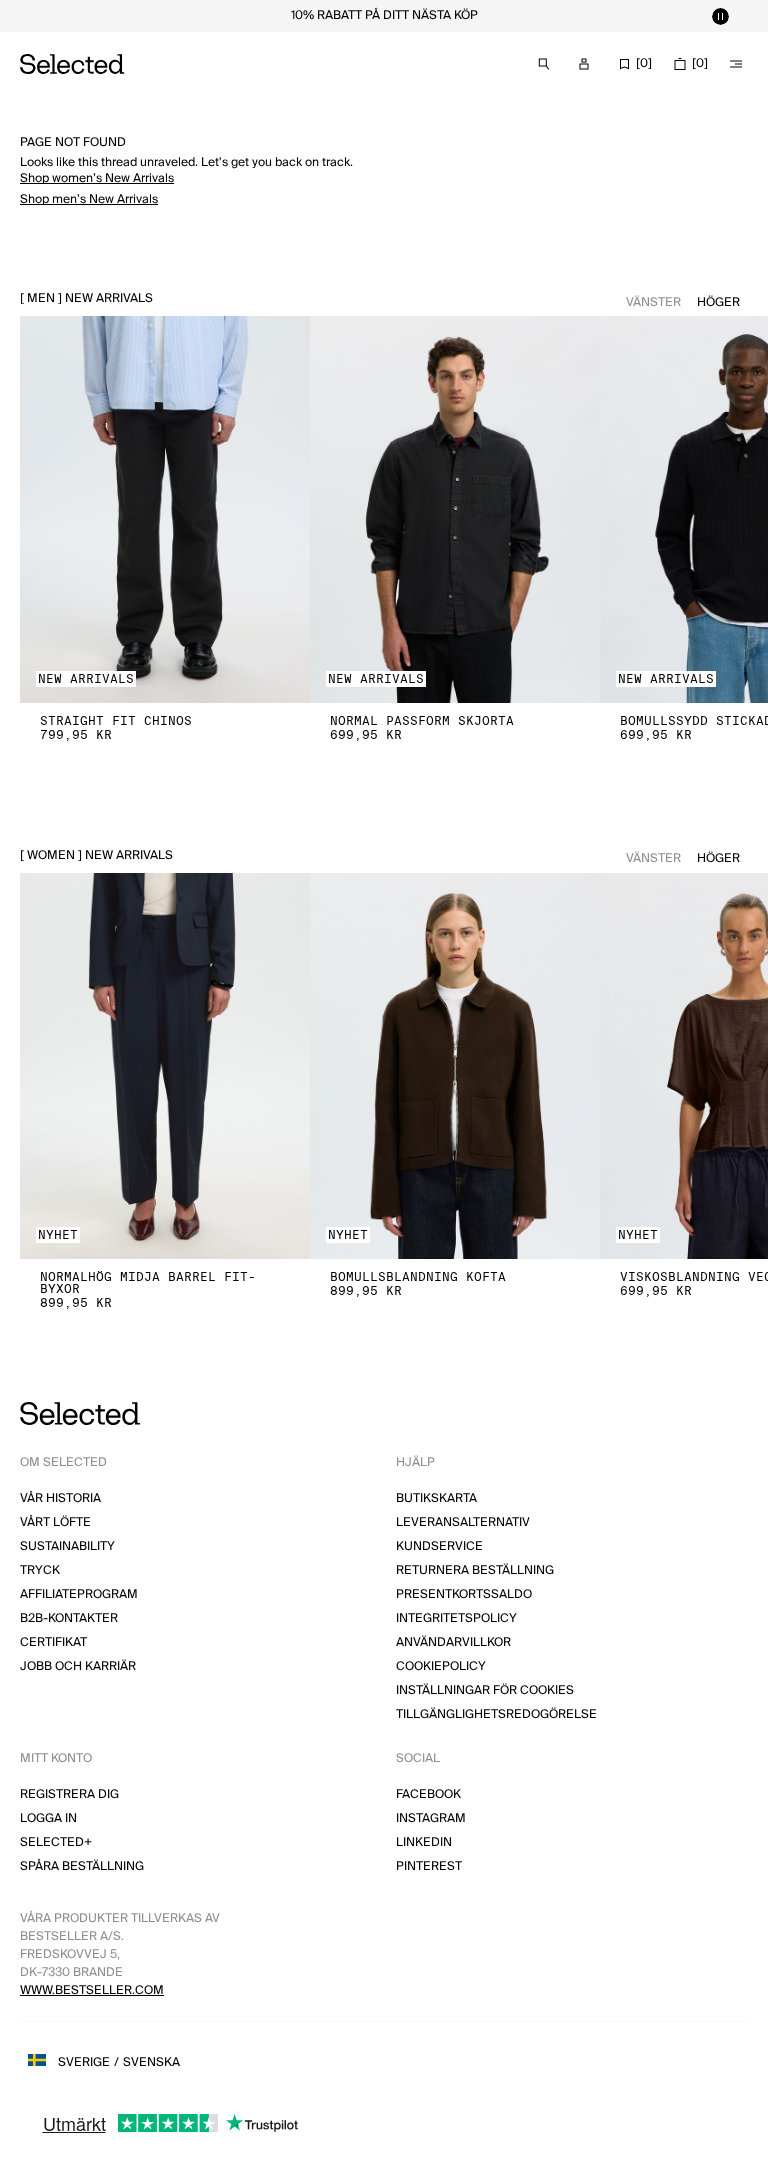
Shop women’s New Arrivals (97, 178)
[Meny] (736, 64)
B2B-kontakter (69, 1618)
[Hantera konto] (584, 64)
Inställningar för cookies (485, 1690)
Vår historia (60, 1498)
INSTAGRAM (431, 1818)
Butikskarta (436, 1498)
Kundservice (439, 1546)
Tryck (40, 1570)
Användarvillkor (453, 1642)
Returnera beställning (475, 1570)
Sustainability (67, 1546)
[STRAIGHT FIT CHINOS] (165, 509)
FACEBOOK (428, 1794)
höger (718, 302)
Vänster (653, 302)
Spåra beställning (82, 1866)
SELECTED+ (56, 1842)
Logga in (48, 1818)
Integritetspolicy (456, 1618)
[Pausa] (720, 16)
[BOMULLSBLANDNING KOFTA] (455, 1066)
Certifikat (53, 1642)
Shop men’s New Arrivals (89, 199)
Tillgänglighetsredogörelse (496, 1714)
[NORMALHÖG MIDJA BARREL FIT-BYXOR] (165, 1066)
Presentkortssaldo (464, 1594)
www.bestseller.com (92, 1990)
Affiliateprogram (79, 1594)
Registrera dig (69, 1794)
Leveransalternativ (463, 1522)
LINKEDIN (424, 1842)
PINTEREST (429, 1866)
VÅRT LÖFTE (55, 1522)
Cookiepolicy (441, 1666)
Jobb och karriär (78, 1666)
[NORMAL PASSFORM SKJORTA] (455, 509)
